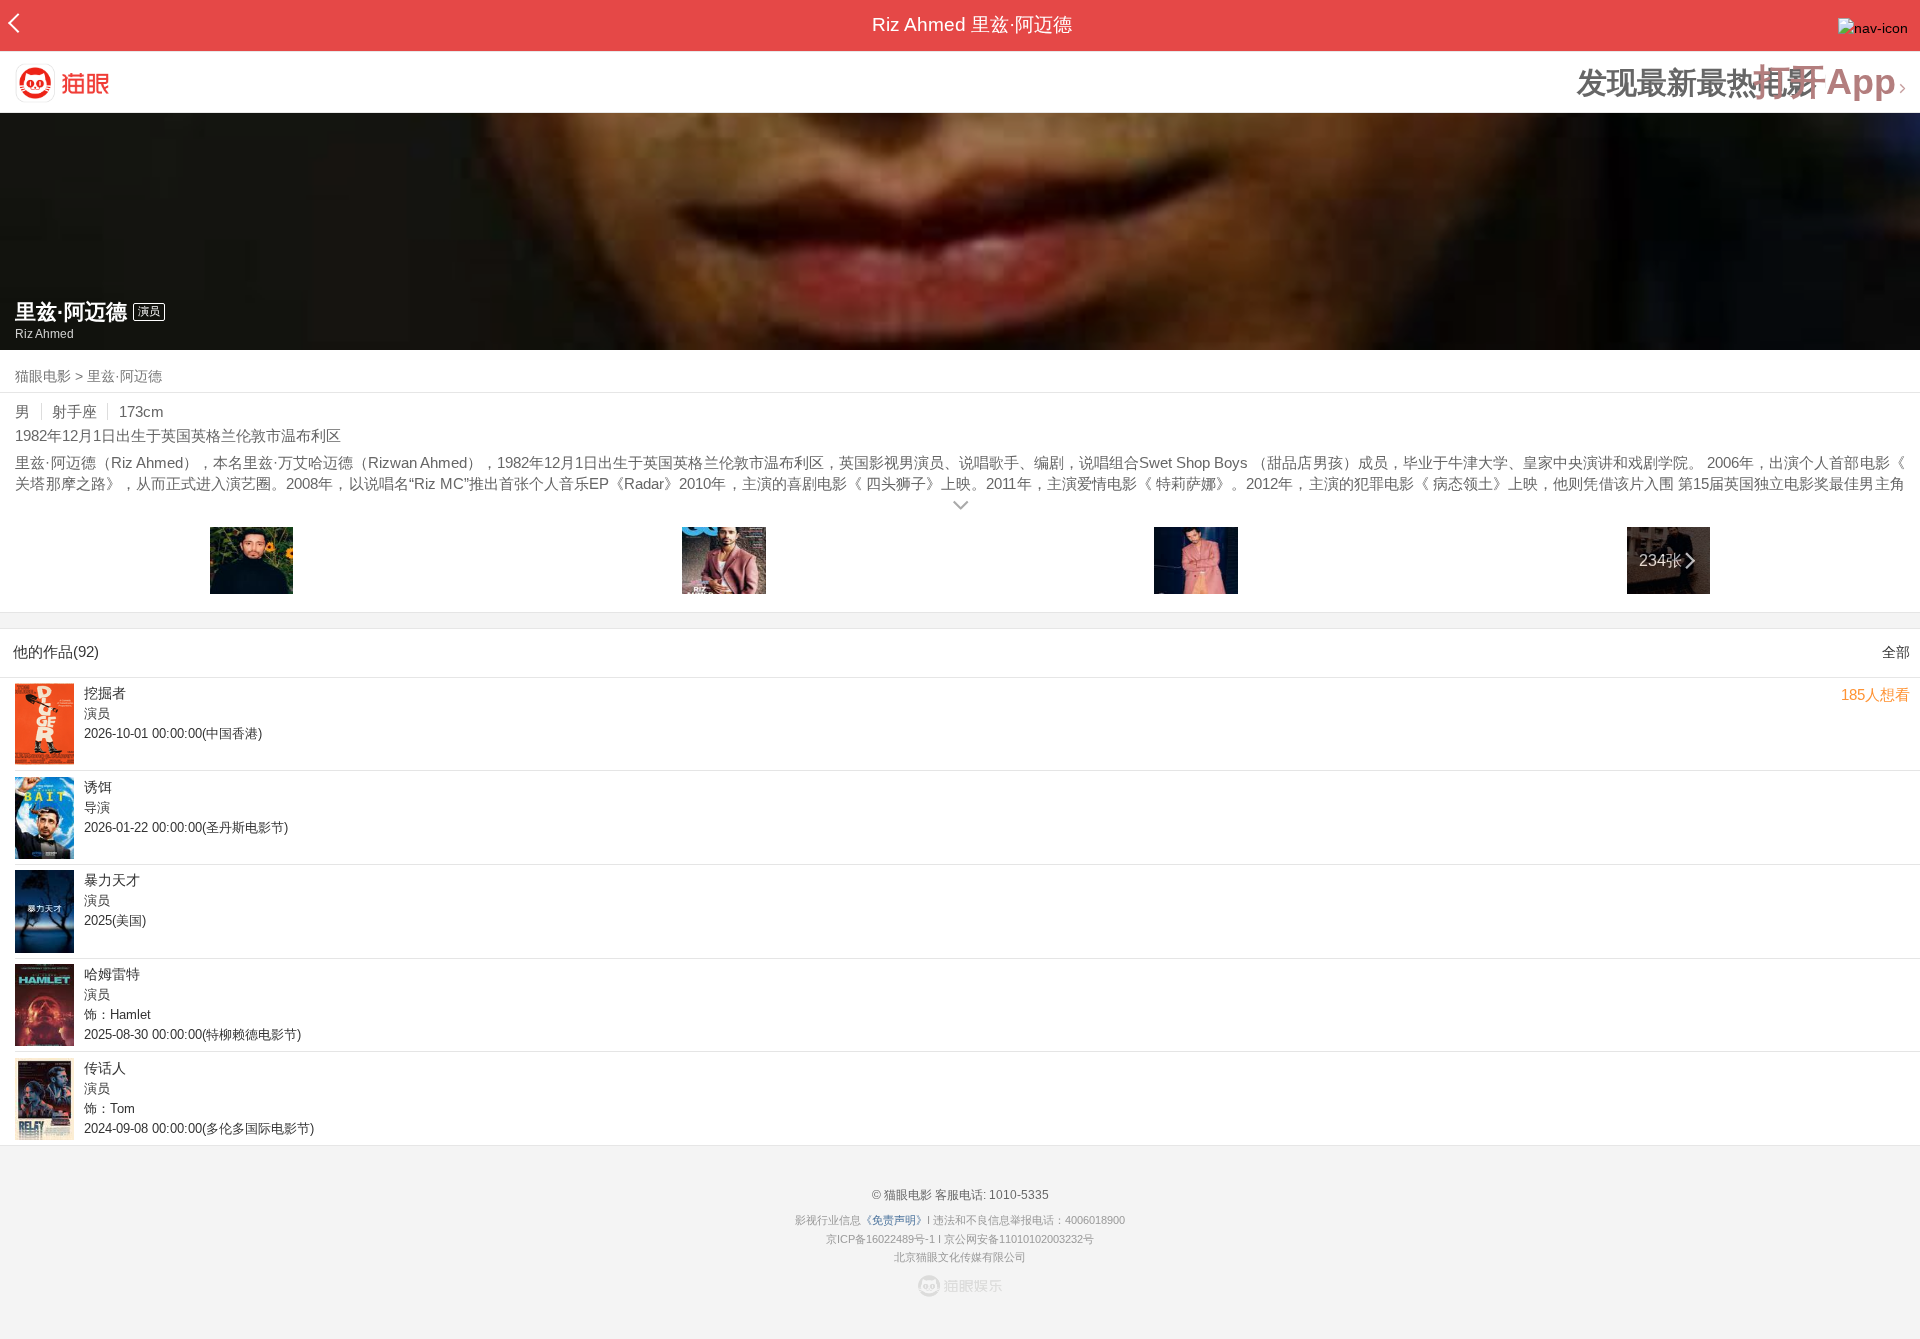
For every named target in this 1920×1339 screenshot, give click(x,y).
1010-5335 (1017, 1195)
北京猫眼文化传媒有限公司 (960, 1257)
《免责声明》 (894, 1220)
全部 (1896, 652)
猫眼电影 (43, 376)
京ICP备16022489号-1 (880, 1239)
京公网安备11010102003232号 (1019, 1239)
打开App (1825, 82)
